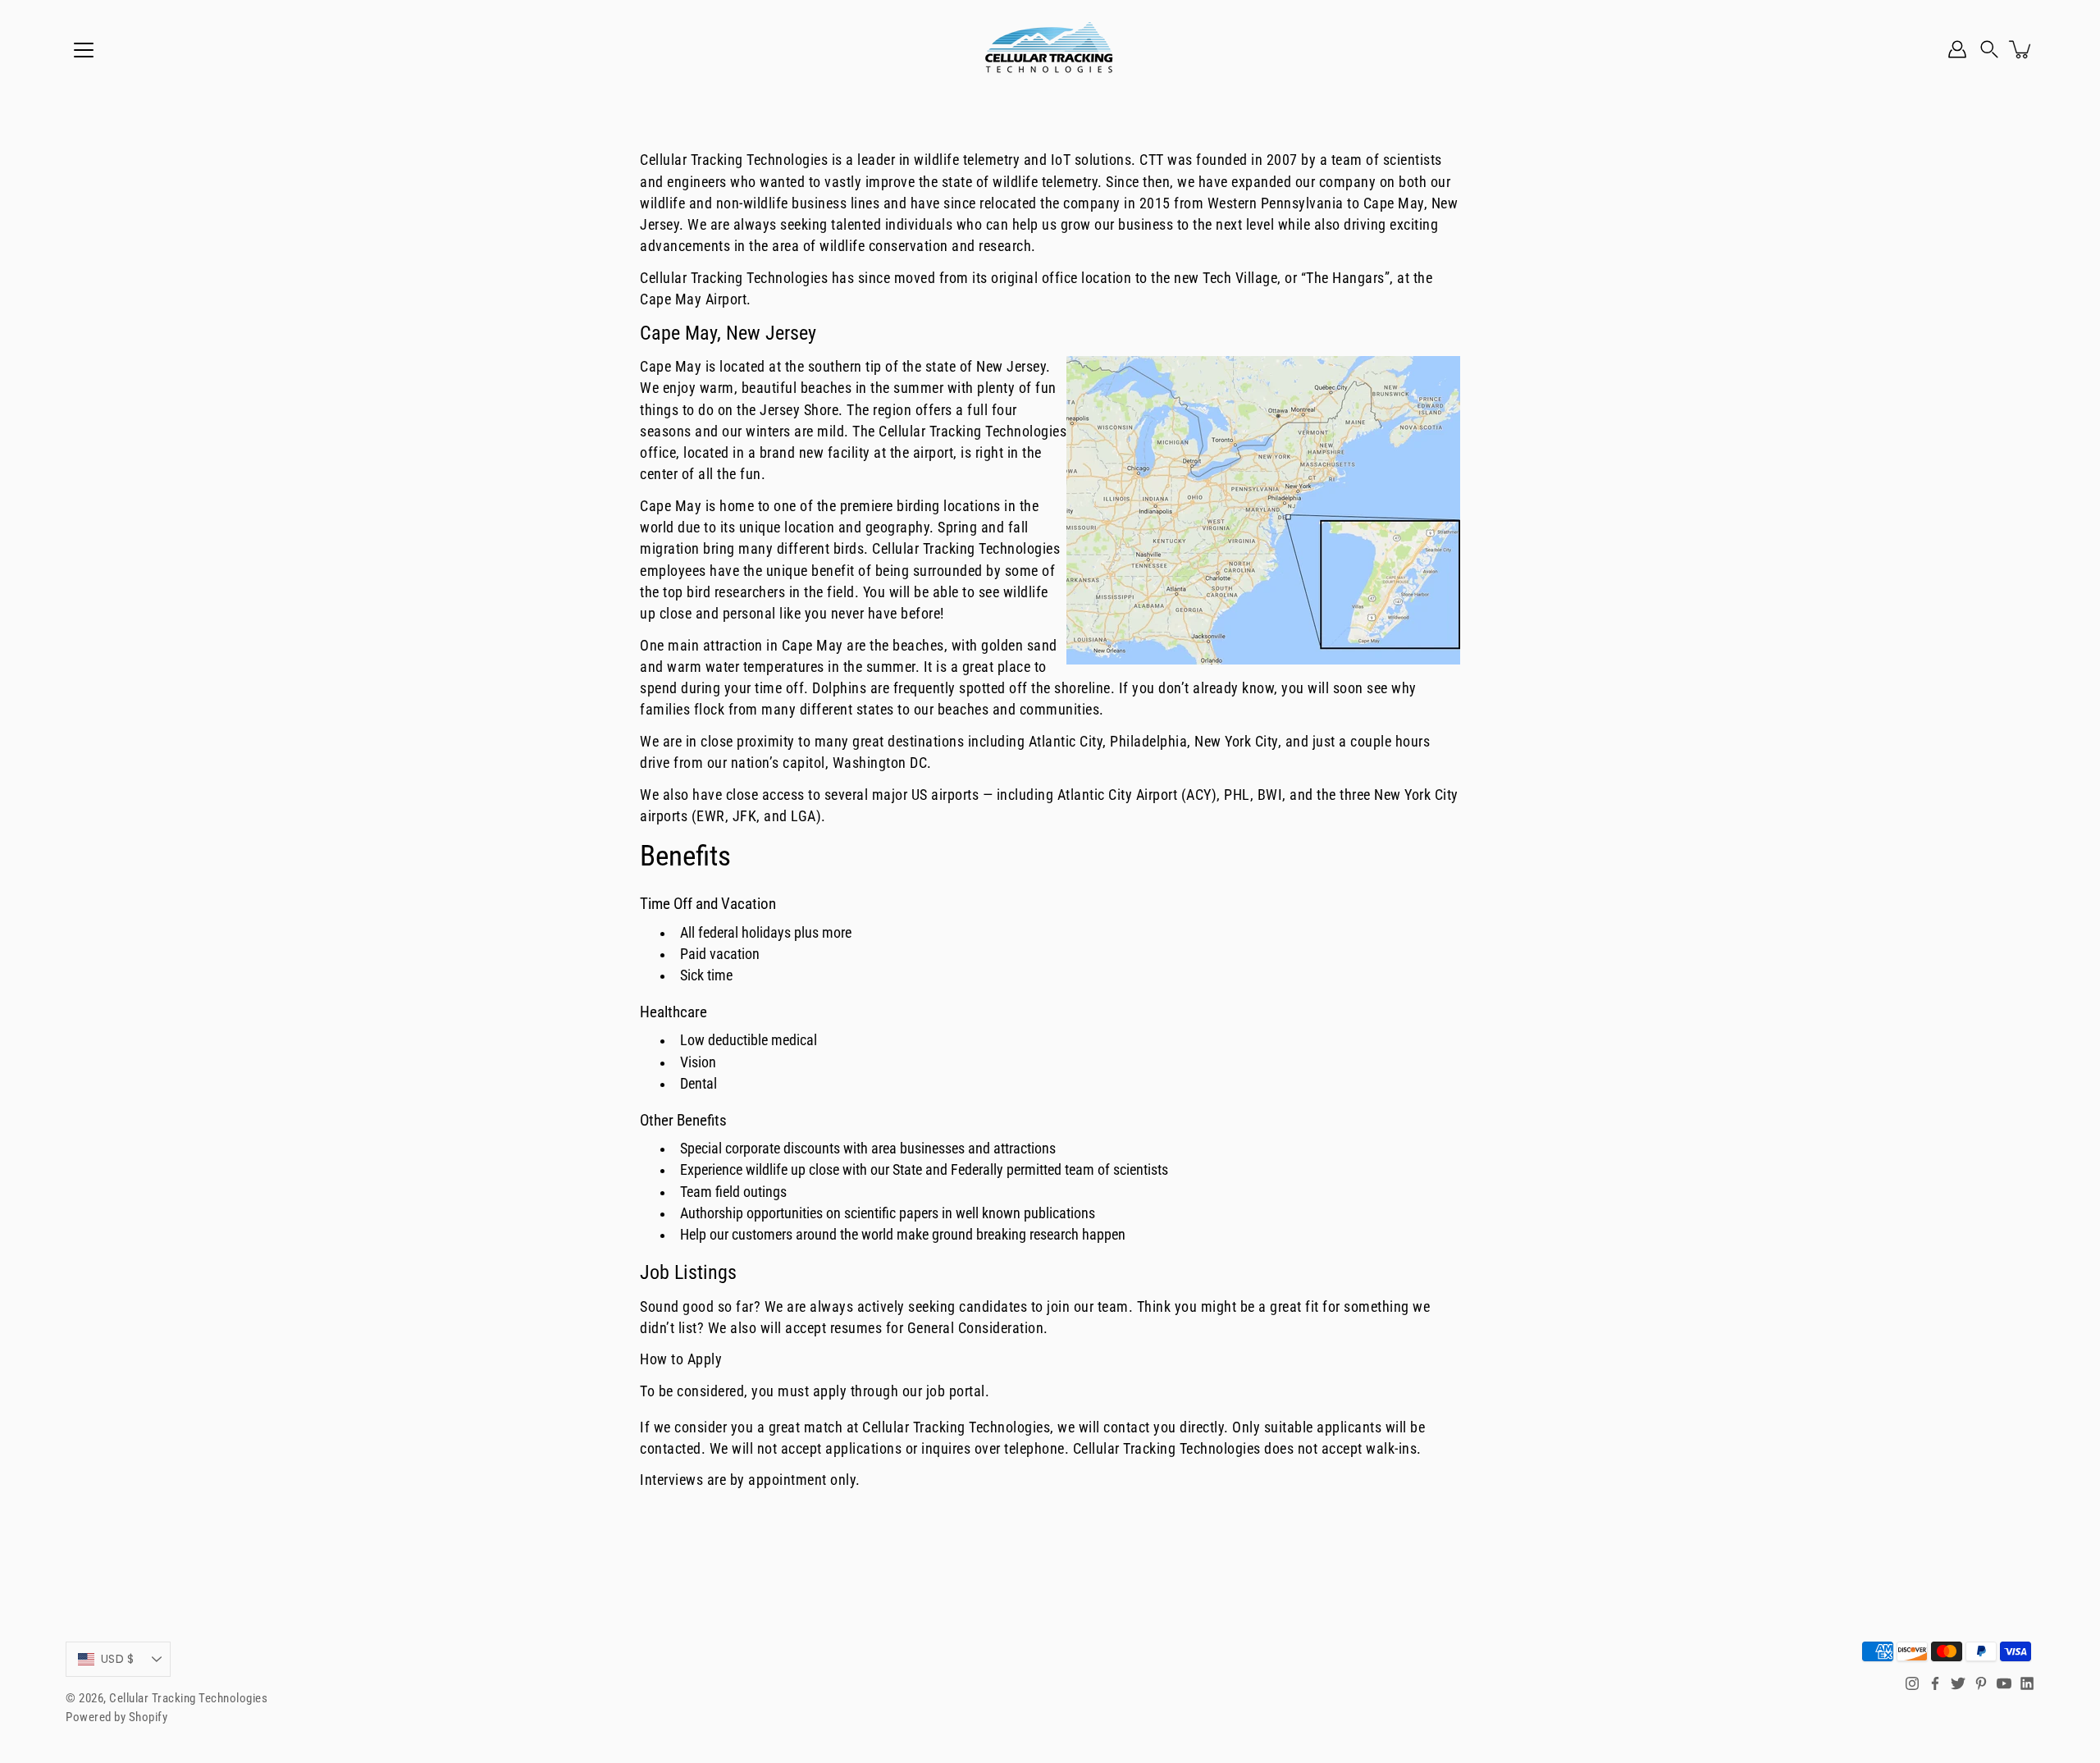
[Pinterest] (1981, 1683)
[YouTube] (2004, 1683)
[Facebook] (1935, 1683)
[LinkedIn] (2027, 1683)
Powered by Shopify (116, 1717)
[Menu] (84, 50)
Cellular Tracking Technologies (188, 1698)
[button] (1989, 49)
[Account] (1957, 49)
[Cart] (2021, 49)
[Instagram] (1912, 1683)
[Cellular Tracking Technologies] (1050, 49)
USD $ (117, 1659)
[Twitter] (1958, 1683)
